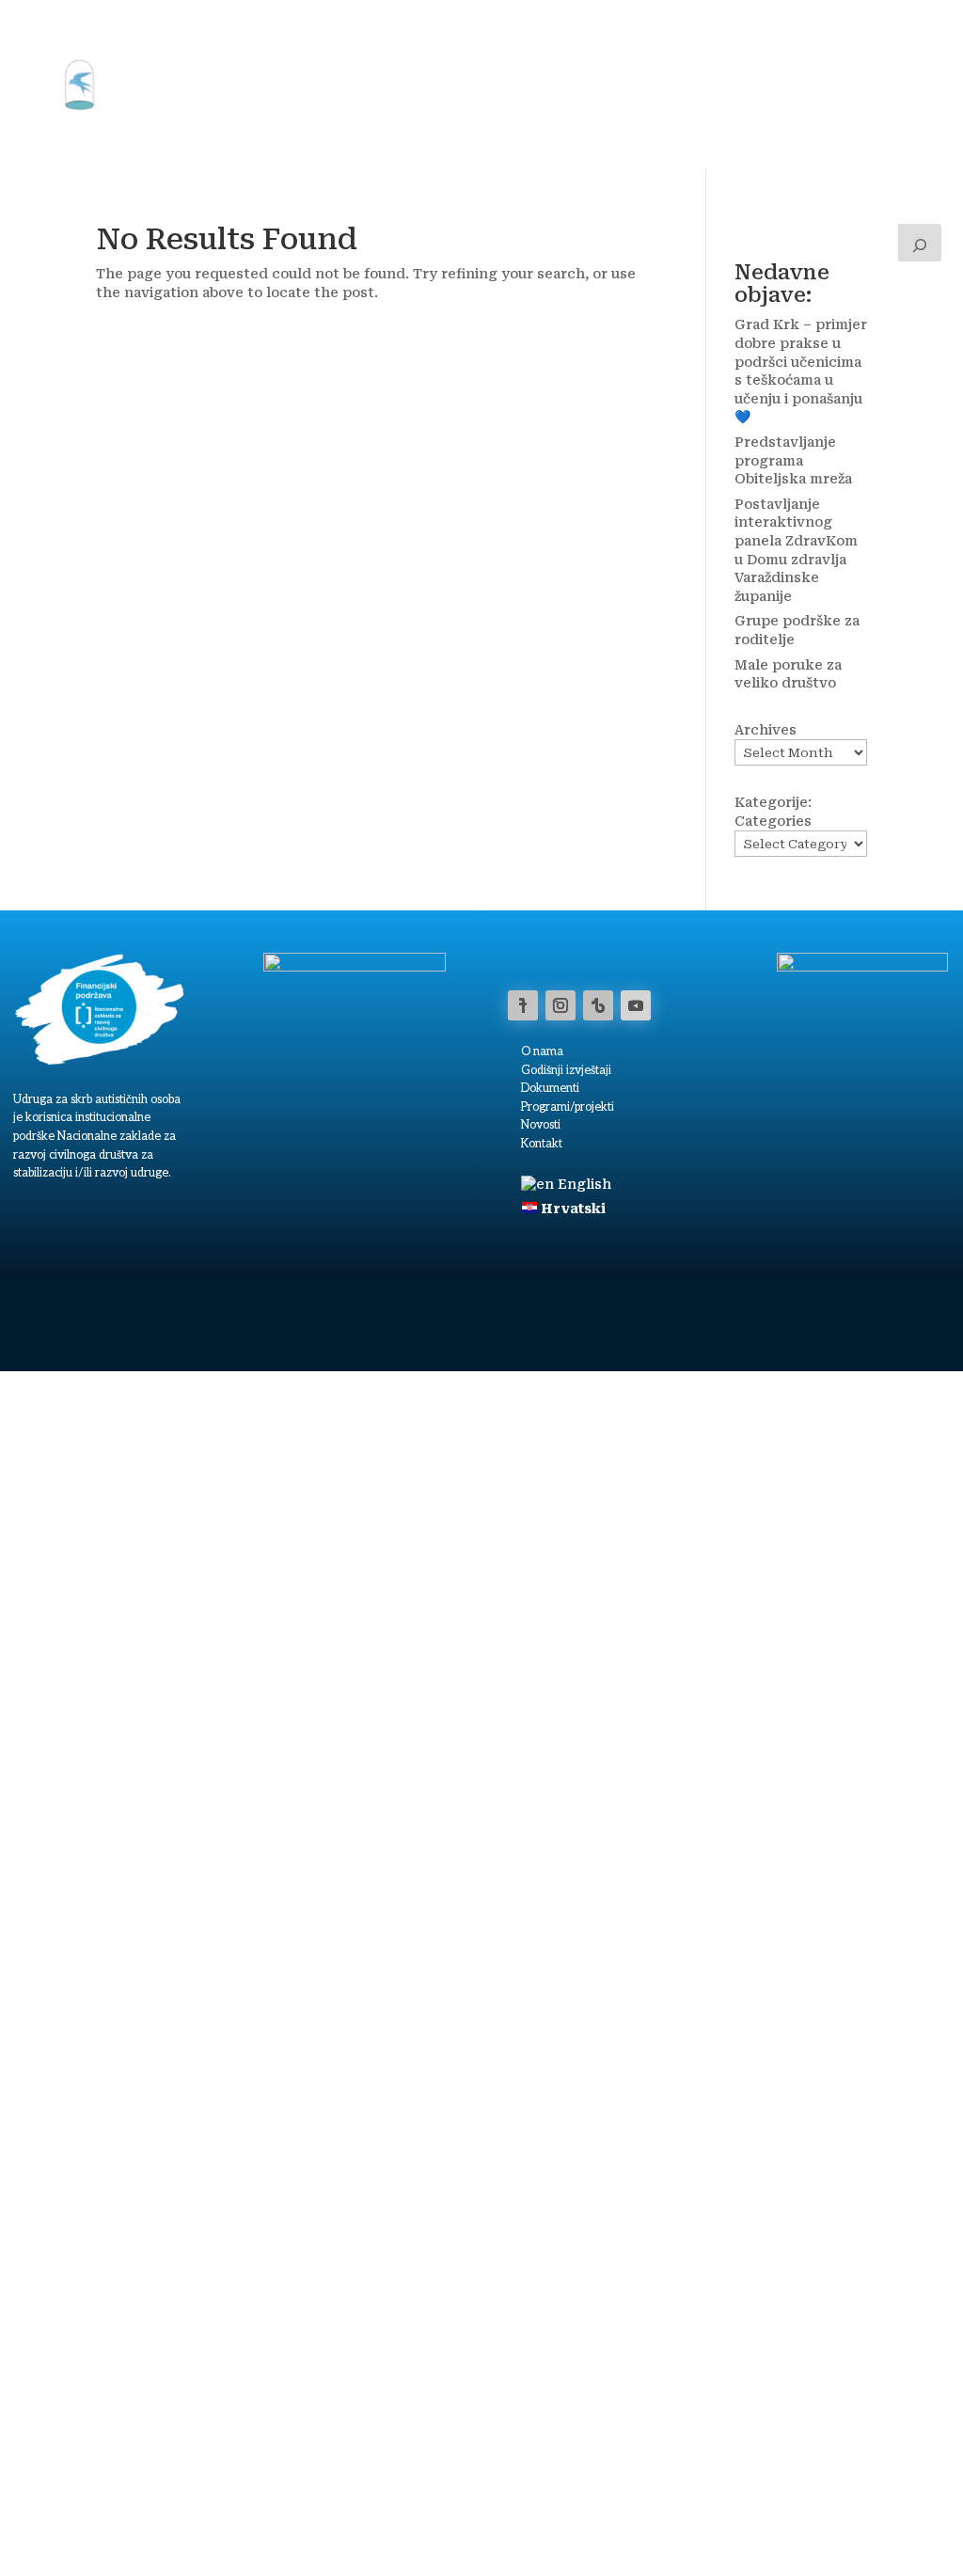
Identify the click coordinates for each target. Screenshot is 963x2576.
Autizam (424, 40)
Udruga (162, 40)
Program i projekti (292, 40)
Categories (773, 821)
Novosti (662, 40)
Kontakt (813, 40)
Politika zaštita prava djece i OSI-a (756, 2529)
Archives (766, 730)
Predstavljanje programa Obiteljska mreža (793, 460)
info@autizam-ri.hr (837, 2503)
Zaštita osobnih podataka (606, 2529)
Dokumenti (550, 1089)
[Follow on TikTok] (598, 1005)
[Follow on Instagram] (560, 1005)
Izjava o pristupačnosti (484, 2529)
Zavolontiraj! (180, 112)
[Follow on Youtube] (636, 1005)
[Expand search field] (920, 243)
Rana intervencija (553, 40)
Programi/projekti (568, 1107)
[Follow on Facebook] (523, 1005)
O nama (736, 40)
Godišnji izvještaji (566, 1071)
